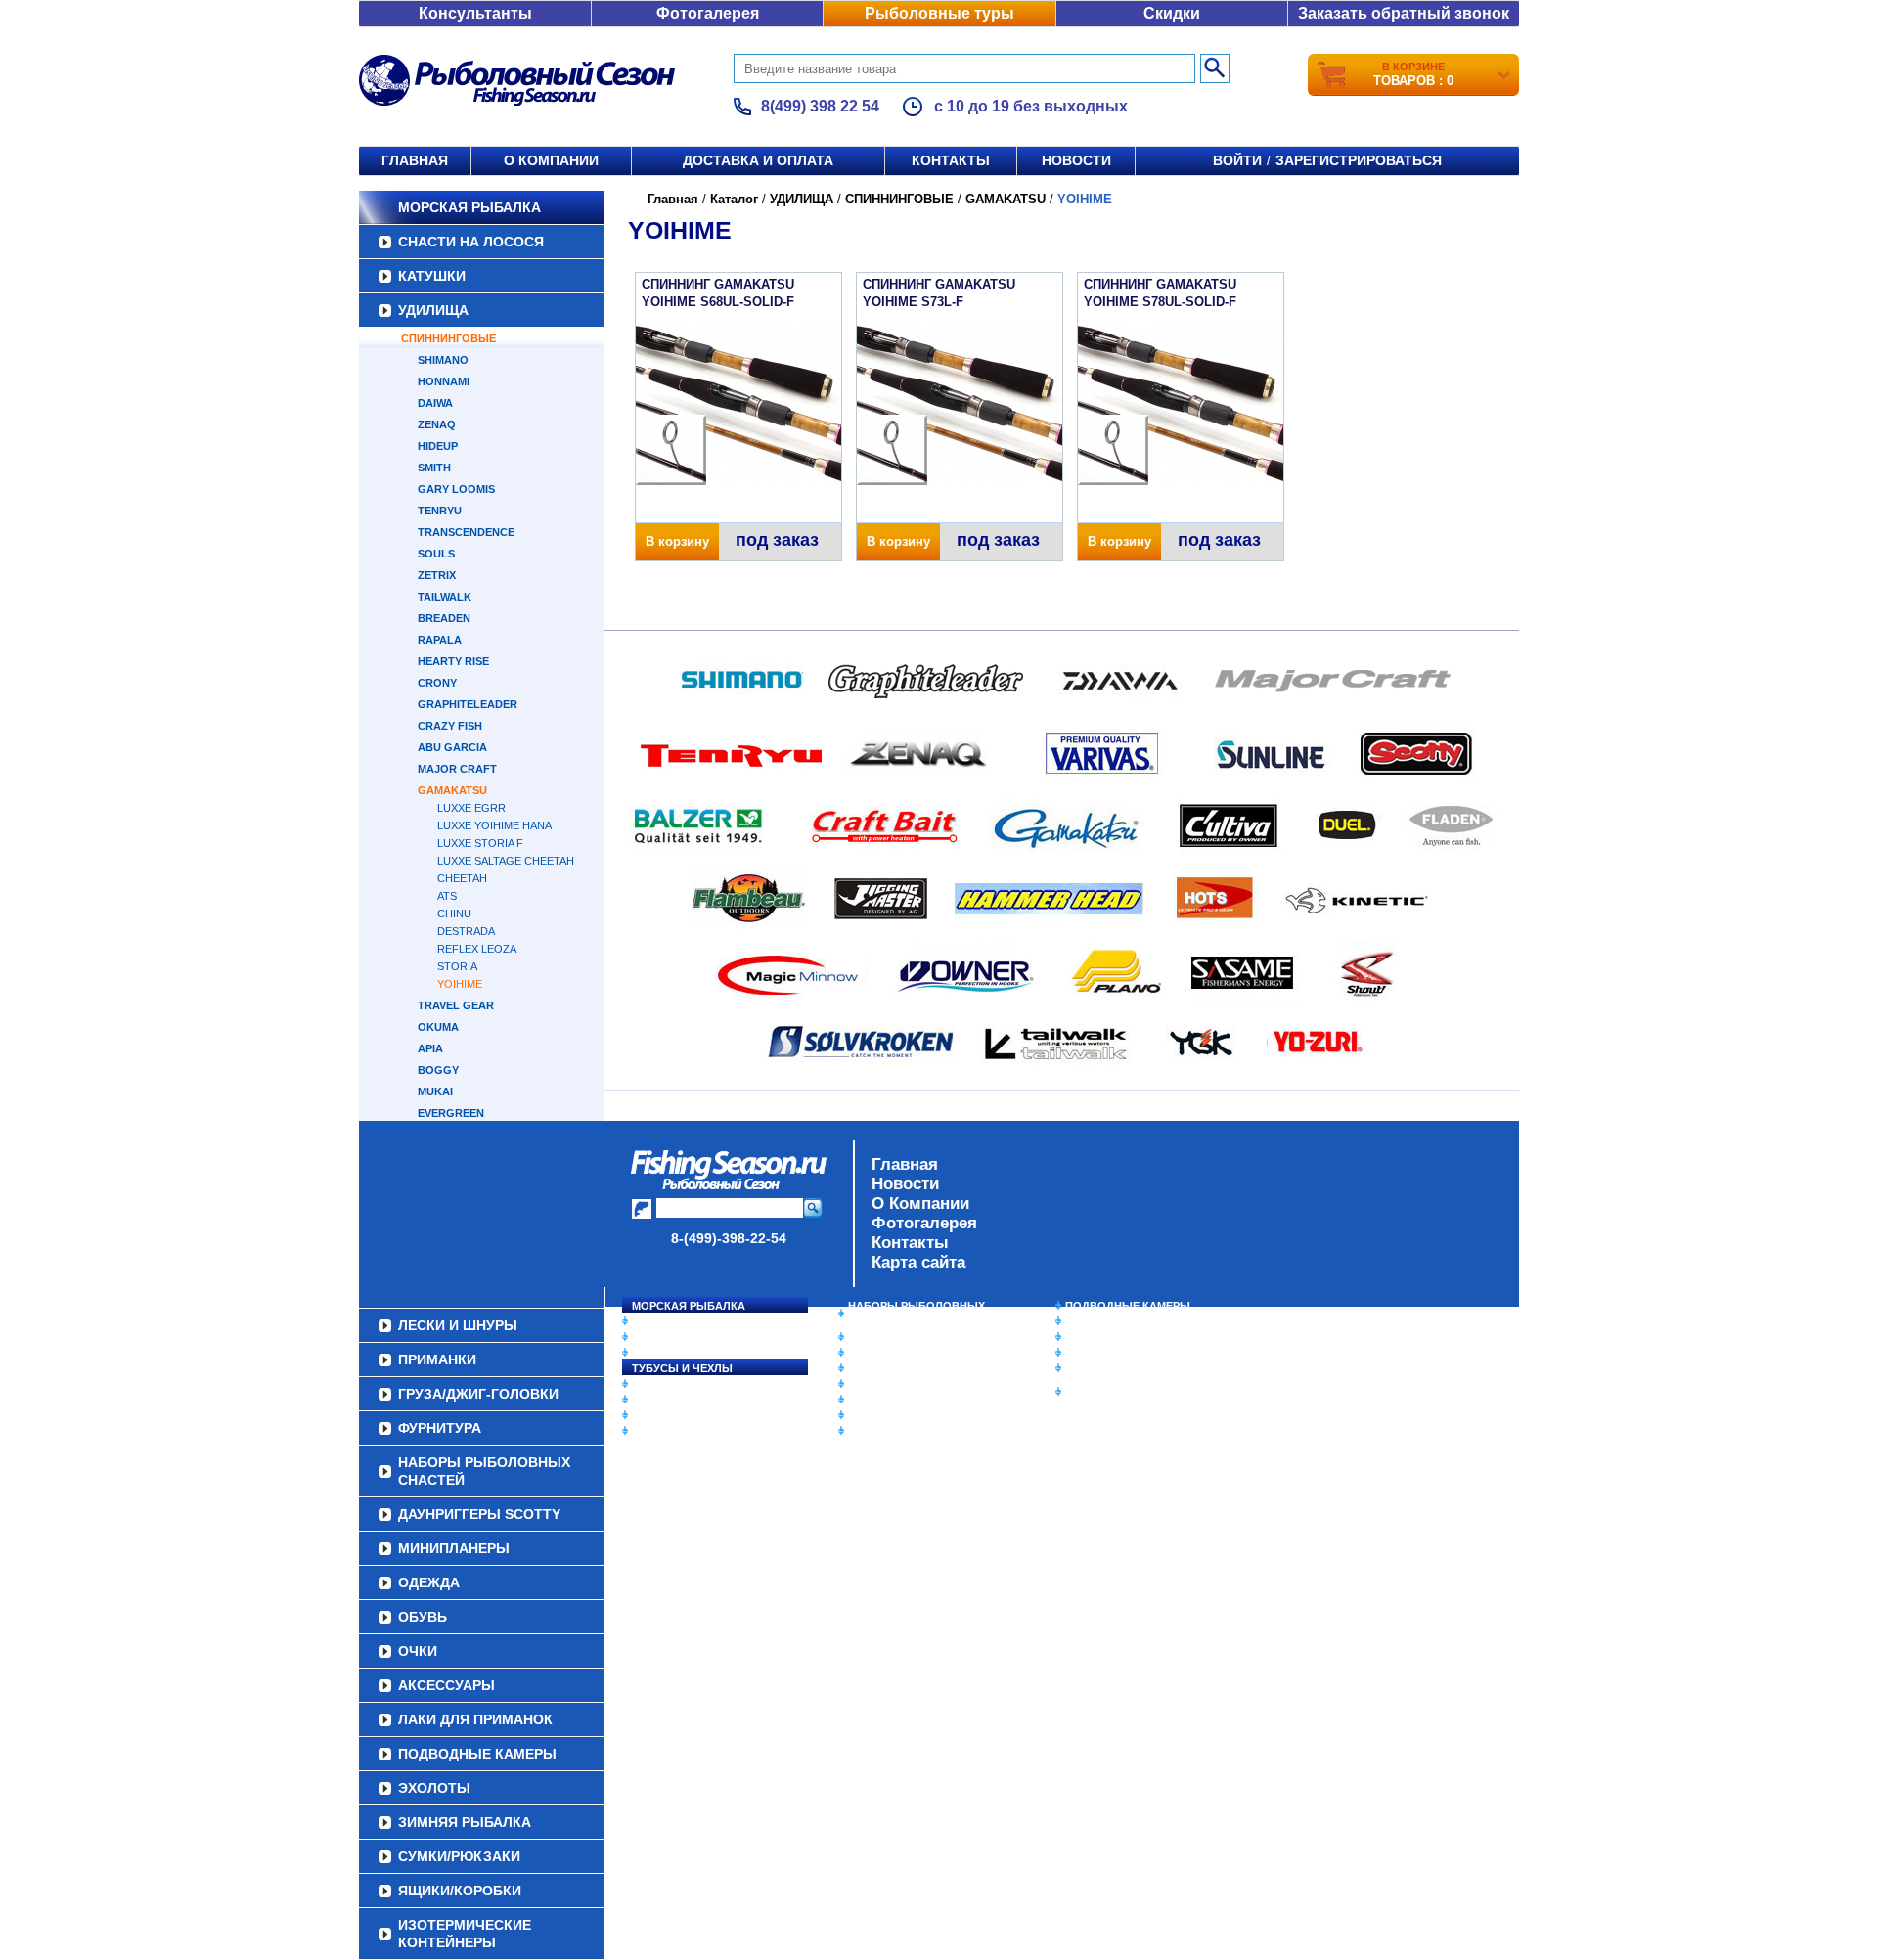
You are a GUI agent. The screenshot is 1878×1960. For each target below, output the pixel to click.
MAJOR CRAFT (457, 769)
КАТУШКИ (432, 276)
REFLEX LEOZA (477, 949)
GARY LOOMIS (456, 489)
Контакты (951, 160)
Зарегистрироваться (1359, 160)
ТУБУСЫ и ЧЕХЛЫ (682, 1368)
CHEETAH (462, 878)
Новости (1076, 160)
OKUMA (438, 1027)
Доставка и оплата (758, 160)
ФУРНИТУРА (665, 1431)
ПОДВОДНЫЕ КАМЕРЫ (1128, 1306)
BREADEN (444, 618)
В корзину (677, 541)
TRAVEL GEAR (456, 1005)
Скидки (1172, 13)
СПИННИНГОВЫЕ (448, 338)
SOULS (436, 554)
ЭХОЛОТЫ (1094, 1321)
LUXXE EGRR (471, 808)
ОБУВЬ (868, 1384)
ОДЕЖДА (872, 1368)
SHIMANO (443, 360)
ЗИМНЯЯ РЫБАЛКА (1118, 1337)
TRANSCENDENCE (466, 532)
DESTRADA (466, 931)
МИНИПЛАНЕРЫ (892, 1353)
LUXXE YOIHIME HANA (494, 825)
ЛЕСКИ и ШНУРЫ (679, 1384)
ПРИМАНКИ (663, 1400)
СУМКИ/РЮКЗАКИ (1113, 1353)
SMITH (434, 468)
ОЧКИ (864, 1400)
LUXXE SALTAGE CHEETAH (506, 861)
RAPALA (440, 640)
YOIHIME (460, 984)
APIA (430, 1048)
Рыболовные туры (939, 13)
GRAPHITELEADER (468, 704)
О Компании (920, 1203)
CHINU (454, 913)
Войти (1237, 160)
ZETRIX (437, 575)
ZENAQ (437, 424)
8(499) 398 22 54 (820, 106)
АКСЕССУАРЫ (886, 1415)
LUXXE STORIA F (480, 843)
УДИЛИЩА (433, 310)
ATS (447, 896)
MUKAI (435, 1091)
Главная (415, 160)
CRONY (437, 683)
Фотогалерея (708, 13)
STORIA (457, 966)
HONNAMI (444, 381)
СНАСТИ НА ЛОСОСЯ (471, 242)
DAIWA (435, 403)
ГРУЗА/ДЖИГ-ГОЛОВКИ (695, 1415)
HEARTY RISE (453, 661)
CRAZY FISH (450, 726)
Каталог (734, 199)
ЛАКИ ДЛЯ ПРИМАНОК (909, 1431)
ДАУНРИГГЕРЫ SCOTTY (912, 1337)
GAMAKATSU (452, 790)
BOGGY (438, 1070)
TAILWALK (445, 597)
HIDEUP (438, 446)
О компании (551, 160)
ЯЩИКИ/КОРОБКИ (1114, 1368)
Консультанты (475, 13)
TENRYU (440, 511)
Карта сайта (918, 1262)
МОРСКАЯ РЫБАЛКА (469, 207)
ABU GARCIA (452, 747)
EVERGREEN (451, 1113)
